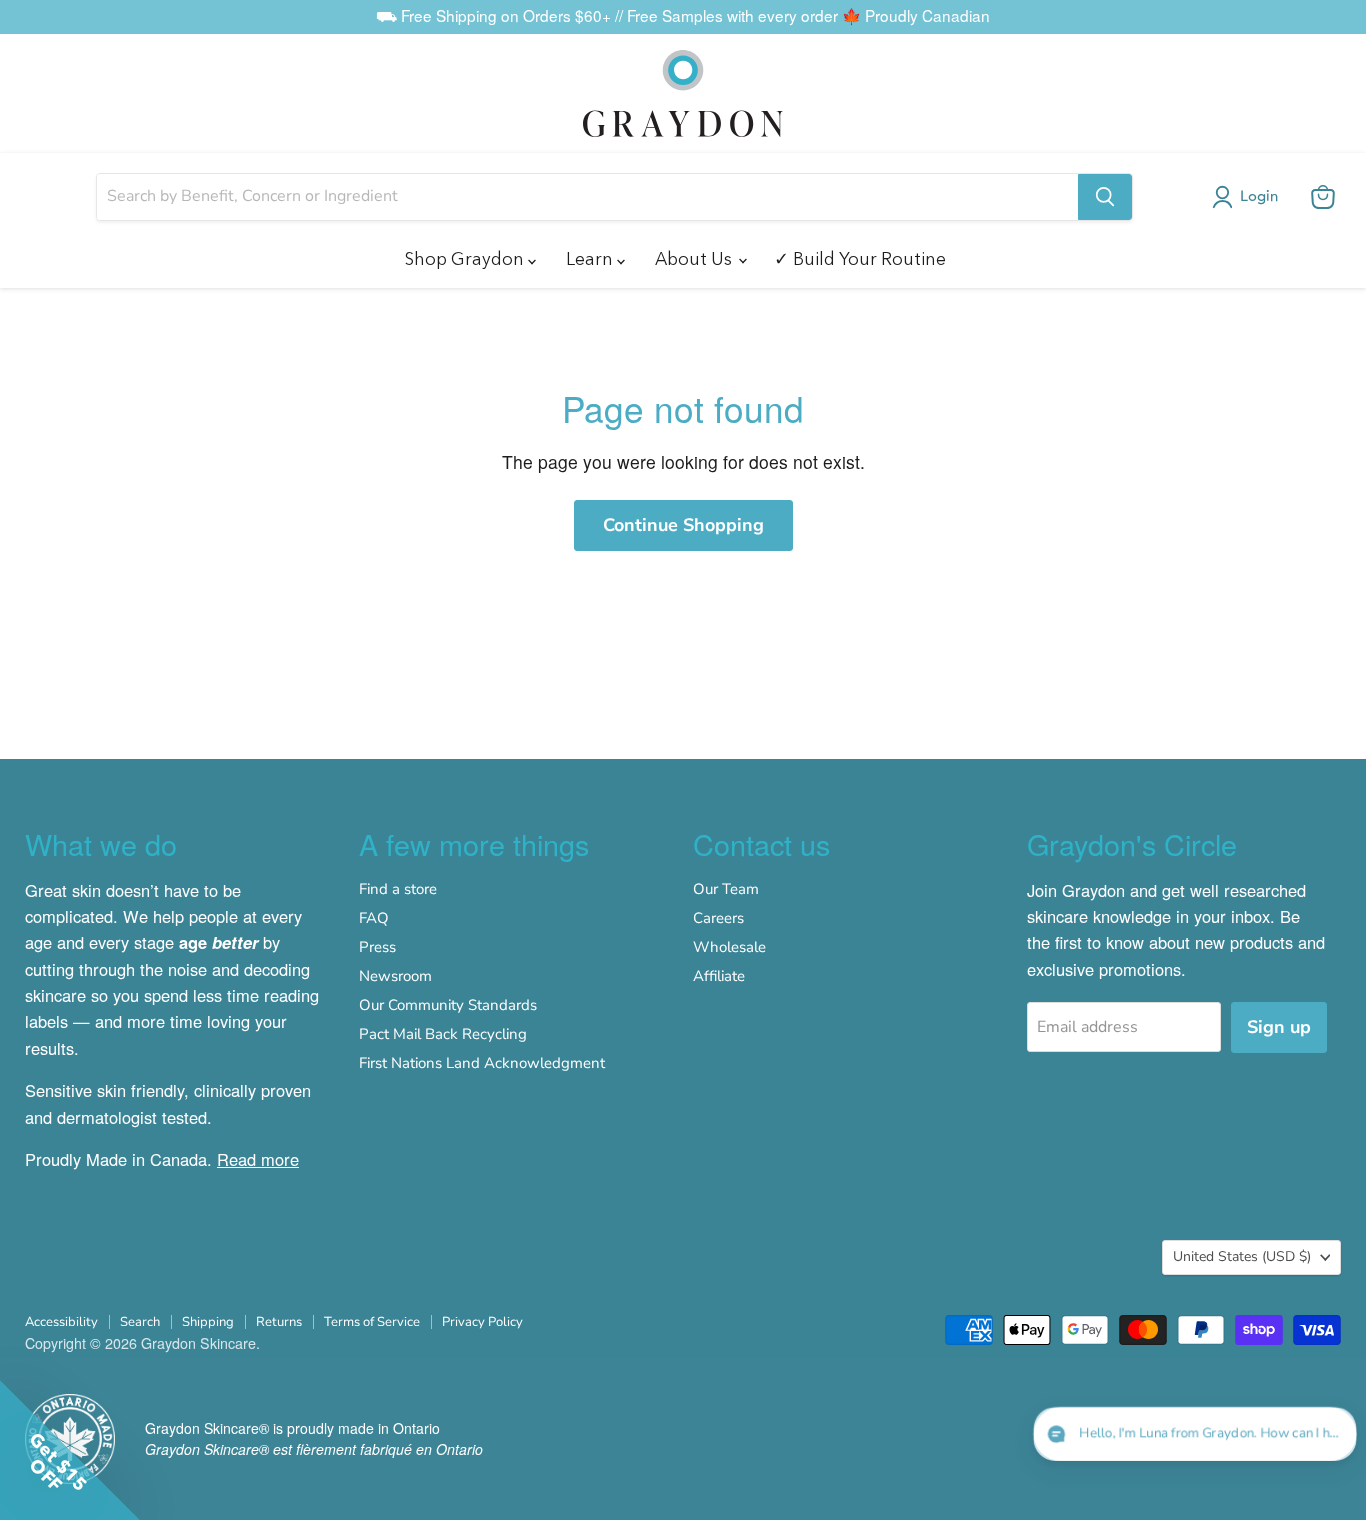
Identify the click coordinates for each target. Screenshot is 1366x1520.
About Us (695, 258)
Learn (591, 258)
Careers (718, 918)
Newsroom (395, 976)
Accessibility (61, 1322)
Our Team (726, 889)
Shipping (208, 1322)
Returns (279, 1322)
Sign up (1279, 1027)
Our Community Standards (448, 1005)
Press (377, 947)
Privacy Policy (482, 1322)
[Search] (1105, 197)
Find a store (398, 889)
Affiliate (719, 976)
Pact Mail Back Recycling (443, 1034)
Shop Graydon (466, 258)
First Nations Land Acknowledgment (482, 1063)
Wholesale (729, 947)
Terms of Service (372, 1322)
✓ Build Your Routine (860, 258)
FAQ (374, 918)
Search (140, 1322)
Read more (258, 1159)
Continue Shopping (683, 525)
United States (1242, 1256)
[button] (1249, 197)
